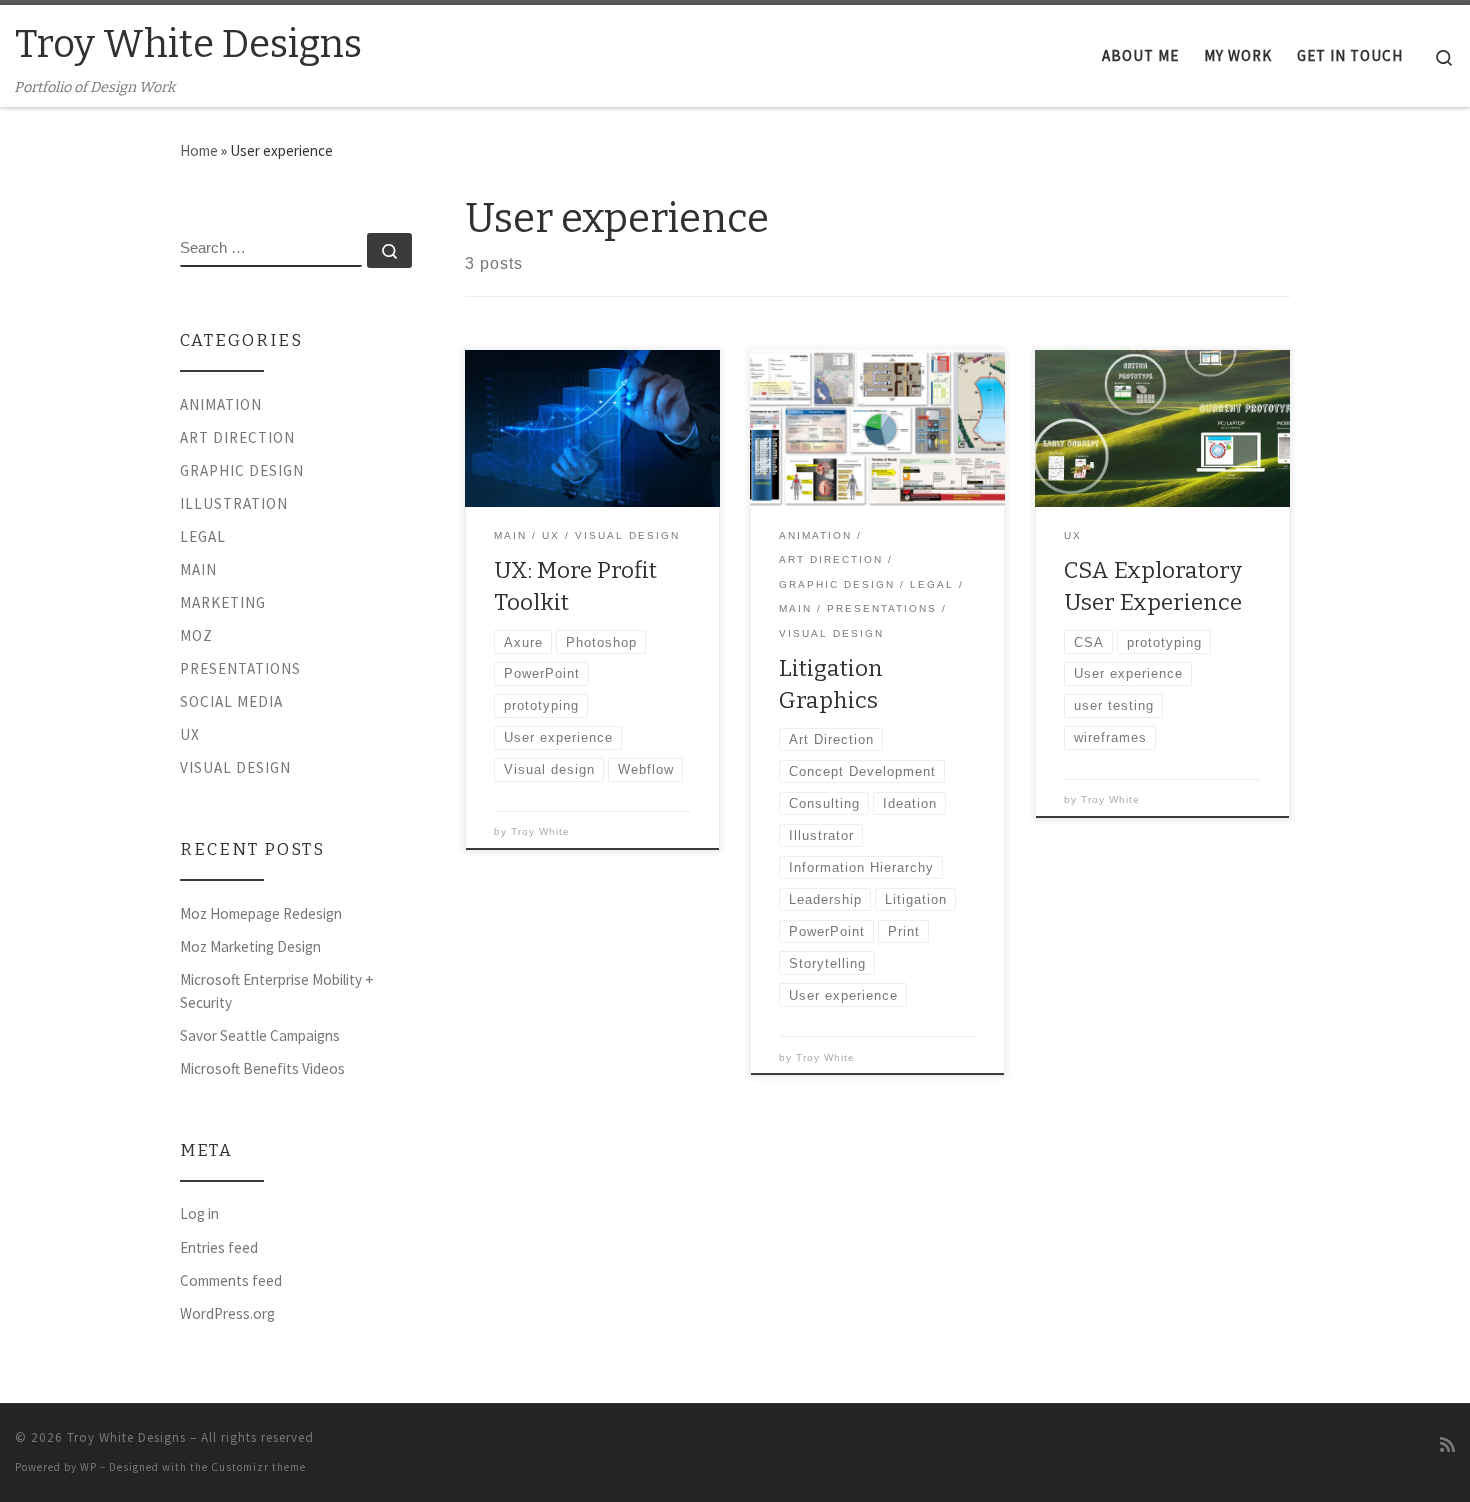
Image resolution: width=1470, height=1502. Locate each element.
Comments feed (231, 1280)
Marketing (223, 602)
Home (199, 150)
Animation (221, 404)
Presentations (240, 668)
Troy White (540, 831)
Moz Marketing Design (250, 946)
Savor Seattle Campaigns (260, 1035)
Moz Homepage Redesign (261, 913)
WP (88, 1467)
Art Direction (237, 437)
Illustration (234, 503)
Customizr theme (258, 1467)
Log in (199, 1213)
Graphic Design (242, 470)
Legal (203, 536)
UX (190, 734)
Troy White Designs (126, 1437)
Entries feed (219, 1247)
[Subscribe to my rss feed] (1447, 1445)
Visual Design (235, 767)
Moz (196, 635)
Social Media (231, 701)
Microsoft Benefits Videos (262, 1068)
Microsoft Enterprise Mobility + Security (277, 991)
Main (198, 569)
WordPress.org (227, 1313)
